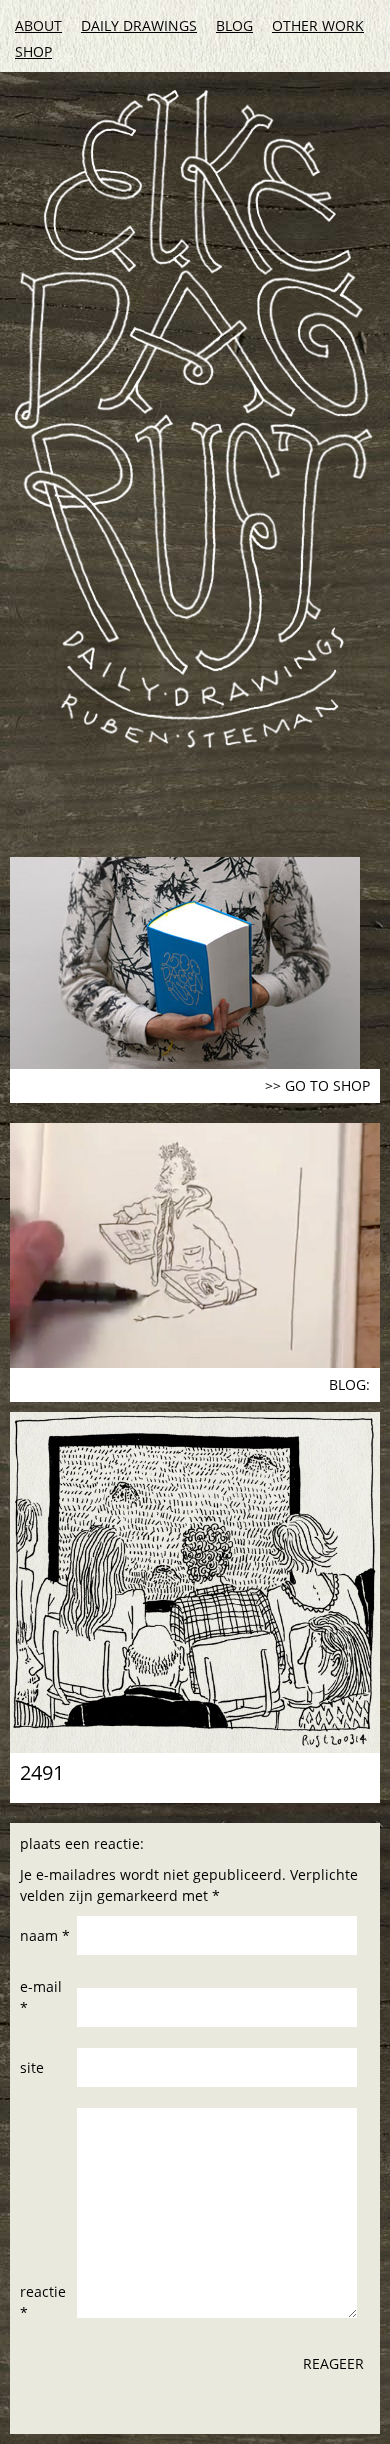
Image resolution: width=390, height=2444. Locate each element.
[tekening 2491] (195, 1582)
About (38, 25)
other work (318, 25)
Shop (33, 51)
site (32, 2067)
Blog (234, 25)
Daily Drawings (139, 25)
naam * (45, 1935)
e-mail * (41, 1997)
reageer (333, 2363)
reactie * (43, 2302)
